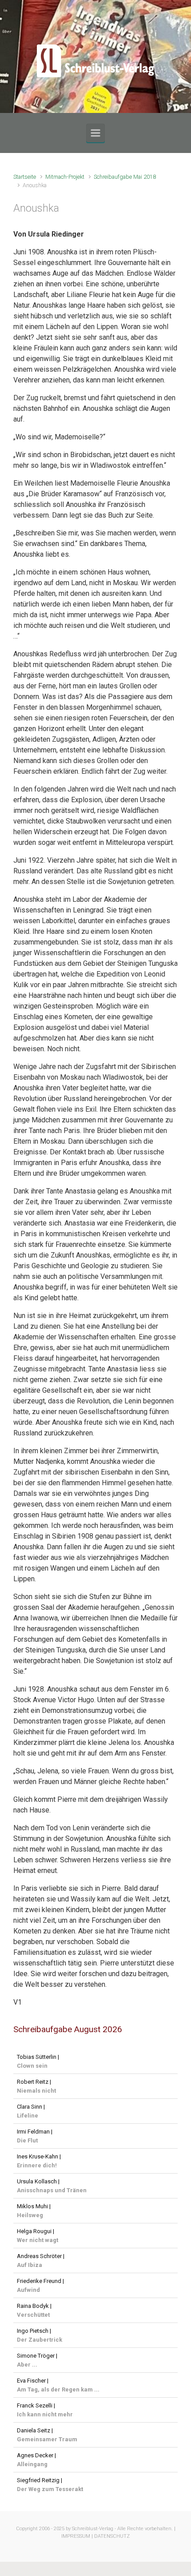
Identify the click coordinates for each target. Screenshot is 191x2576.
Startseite (25, 177)
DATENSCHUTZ (112, 2536)
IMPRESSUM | (77, 2536)
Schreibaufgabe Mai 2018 (125, 177)
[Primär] (95, 133)
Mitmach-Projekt (65, 177)
